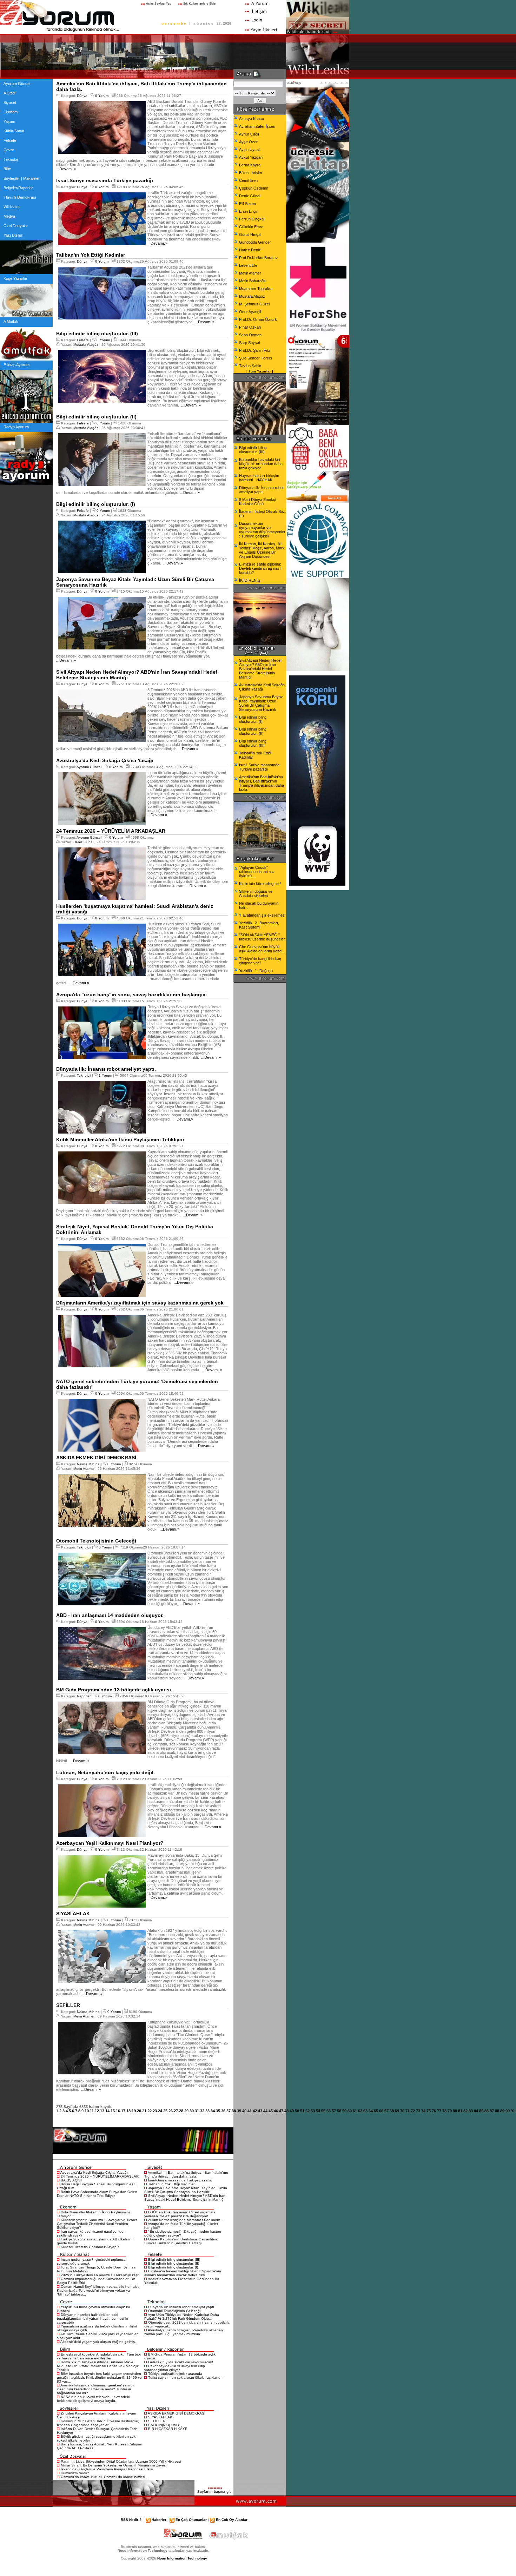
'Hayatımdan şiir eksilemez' (262, 915)
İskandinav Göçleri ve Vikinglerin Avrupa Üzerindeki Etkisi (107, 2469)
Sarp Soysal (249, 343)
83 (471, 2111)
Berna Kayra (250, 165)
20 (139, 2111)
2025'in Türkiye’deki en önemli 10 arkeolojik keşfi (100, 2275)
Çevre (9, 150)
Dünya (82, 96)
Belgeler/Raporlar (18, 188)
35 (218, 2111)
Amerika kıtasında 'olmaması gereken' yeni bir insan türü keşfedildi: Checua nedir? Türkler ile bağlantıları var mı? (96, 2389)
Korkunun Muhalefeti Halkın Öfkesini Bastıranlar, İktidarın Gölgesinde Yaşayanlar (98, 2423)
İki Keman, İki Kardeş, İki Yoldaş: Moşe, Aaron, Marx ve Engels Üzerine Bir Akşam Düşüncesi (262, 550)
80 (455, 2111)
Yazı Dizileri (13, 235)
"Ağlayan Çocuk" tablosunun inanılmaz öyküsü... (257, 872)
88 (497, 2111)
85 (481, 2111)
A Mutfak (11, 322)
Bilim (7, 169)
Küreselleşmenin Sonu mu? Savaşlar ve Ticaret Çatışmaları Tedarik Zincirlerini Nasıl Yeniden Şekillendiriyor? (97, 2224)
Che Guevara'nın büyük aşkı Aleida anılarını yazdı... (262, 949)
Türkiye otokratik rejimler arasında (175, 2374)
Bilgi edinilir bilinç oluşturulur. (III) (174, 2260)
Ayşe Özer (248, 142)
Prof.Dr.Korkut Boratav (258, 258)
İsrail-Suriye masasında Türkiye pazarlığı (181, 2180)
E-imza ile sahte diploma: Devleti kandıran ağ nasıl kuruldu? (260, 568)
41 (250, 2111)
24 (160, 2111)
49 (292, 2111)
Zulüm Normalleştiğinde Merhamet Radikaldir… (186, 2220)
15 (113, 2111)
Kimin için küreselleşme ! (260, 884)
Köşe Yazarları (16, 278)
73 (418, 2111)
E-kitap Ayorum (16, 365)
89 (502, 2111)
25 (165, 2111)
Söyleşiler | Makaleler (22, 178)
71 (408, 2111)
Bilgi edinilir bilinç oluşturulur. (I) (173, 2267)
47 (281, 2111)
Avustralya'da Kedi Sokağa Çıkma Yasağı (94, 2172)
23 (155, 2111)
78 (444, 2111)
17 (123, 2111)
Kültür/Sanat (14, 131)
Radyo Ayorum (16, 427)
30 (192, 2111)
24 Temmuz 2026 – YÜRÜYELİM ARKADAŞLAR (100, 2176)
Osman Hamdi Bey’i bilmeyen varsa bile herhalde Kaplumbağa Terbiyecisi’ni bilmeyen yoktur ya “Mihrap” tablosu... (98, 2290)
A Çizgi (9, 93)
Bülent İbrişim (250, 173)
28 (181, 2111)
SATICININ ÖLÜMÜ (164, 2425)
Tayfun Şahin (250, 366)
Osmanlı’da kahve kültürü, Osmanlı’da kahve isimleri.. (104, 2477)
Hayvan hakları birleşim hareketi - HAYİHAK (259, 478)
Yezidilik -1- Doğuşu (256, 971)
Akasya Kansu (252, 119)
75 (429, 2111)
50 (297, 2111)
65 (376, 2111)
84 (476, 2111)
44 (265, 2111)
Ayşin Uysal (249, 150)
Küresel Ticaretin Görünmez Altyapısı (91, 2247)
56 (329, 2111)
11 (92, 2111)
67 (386, 2111)
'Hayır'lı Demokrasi (20, 197)
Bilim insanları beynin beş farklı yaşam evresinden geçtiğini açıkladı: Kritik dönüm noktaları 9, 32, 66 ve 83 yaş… (99, 2377)
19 (134, 2111)
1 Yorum (105, 1075)
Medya (9, 216)
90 (508, 2111)
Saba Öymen (250, 335)
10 (87, 2111)
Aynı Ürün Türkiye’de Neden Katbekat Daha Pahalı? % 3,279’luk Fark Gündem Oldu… (182, 2317)
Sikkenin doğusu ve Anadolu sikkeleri (256, 893)
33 (207, 2111)
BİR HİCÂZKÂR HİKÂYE (168, 2429)
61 (355, 2111)
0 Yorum (102, 96)
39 (239, 2111)
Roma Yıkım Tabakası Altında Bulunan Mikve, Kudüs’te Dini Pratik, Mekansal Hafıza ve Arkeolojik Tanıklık (98, 2366)
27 (176, 2111)
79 (450, 2111)
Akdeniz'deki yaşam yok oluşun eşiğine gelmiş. (98, 2342)
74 (423, 2111)
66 (381, 2111)
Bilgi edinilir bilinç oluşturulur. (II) (174, 2263)
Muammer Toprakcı (256, 289)
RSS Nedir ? (131, 2520)
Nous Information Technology (182, 2558)
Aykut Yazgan (251, 157)
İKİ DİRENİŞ (250, 580)
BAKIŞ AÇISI (71, 2180)
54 (318, 2111)
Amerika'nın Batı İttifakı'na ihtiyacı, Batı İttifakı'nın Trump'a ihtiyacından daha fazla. (186, 2174)
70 (402, 2111)
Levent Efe (248, 265)
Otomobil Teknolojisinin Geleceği (174, 2311)
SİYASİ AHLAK (160, 2417)
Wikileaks (12, 207)
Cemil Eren (248, 180)
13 (102, 2111)
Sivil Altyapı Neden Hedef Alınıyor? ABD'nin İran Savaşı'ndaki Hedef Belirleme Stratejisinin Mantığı (185, 2198)
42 (255, 2111)
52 (307, 2111)
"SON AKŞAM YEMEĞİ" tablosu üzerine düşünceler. (262, 937)
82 (465, 2111)
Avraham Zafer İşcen (257, 126)
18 (128, 2111)
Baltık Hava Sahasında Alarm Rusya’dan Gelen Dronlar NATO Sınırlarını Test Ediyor (97, 2194)
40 (244, 2111)
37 (229, 2111)
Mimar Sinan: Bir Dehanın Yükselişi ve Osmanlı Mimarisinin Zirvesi (114, 2465)
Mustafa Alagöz (86, 345)
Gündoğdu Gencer (255, 242)
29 (186, 2111)
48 (286, 2111)
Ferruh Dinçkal (252, 219)
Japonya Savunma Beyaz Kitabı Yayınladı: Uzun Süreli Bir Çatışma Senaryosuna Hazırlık (186, 2190)
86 (487, 2111)
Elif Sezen (247, 204)
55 (323, 2111)
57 (334, 2111)
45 (271, 2111)
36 (223, 2111)
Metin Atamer (84, 1469)
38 (234, 2111)
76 (434, 2111)
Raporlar (84, 1696)
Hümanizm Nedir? (75, 2473)
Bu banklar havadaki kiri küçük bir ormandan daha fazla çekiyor (261, 464)
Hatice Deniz (250, 250)
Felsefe (10, 140)
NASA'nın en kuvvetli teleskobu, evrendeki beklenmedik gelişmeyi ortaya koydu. (93, 2399)
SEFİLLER (157, 2421)
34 (213, 2111)
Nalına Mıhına (88, 1464)
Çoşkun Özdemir (254, 188)
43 (260, 2111)
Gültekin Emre (251, 227)
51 (302, 2111)
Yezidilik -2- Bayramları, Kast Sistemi (259, 925)
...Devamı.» (66, 169)
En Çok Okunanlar (191, 2520)
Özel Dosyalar (16, 226)
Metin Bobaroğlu (253, 281)
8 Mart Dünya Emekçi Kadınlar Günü (257, 502)
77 (439, 2111)
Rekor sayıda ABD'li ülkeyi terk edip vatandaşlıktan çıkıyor (175, 2368)
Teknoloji (11, 159)
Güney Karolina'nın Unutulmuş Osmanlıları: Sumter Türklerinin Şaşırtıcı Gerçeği (181, 2241)
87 (492, 2111)
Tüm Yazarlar (260, 371)
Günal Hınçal (250, 235)
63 (365, 2111)
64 (371, 2111)
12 (97, 2111)
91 (513, 2111)
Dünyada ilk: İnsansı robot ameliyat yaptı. (182, 2307)
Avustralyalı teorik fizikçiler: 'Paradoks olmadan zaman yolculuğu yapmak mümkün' (184, 2332)
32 (202, 2111)
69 (397, 2111)
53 (313, 2111)
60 (350, 2111)
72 (413, 2111)
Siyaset (10, 103)
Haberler (159, 2520)
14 (107, 2111)
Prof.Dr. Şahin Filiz (255, 350)
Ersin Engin (249, 211)
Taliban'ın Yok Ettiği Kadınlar (171, 2184)
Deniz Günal (83, 842)
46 (276, 2111)
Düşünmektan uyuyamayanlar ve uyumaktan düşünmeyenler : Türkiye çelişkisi (262, 530)
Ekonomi (11, 112)
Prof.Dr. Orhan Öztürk (258, 319)
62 (360, 2111)
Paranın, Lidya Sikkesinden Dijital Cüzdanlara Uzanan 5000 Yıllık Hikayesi (121, 2461)
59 (344, 2111)
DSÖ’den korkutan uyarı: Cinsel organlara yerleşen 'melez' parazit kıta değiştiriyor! (180, 2214)
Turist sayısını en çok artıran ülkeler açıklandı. (185, 2377)
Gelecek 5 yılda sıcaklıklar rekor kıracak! (181, 2362)
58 (339, 2111)
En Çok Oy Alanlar (232, 2520)
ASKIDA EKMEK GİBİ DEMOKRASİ (177, 2413)
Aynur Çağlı (249, 134)
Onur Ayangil (250, 312)
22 (150, 2111)
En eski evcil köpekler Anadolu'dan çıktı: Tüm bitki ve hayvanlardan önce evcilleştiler (99, 2356)
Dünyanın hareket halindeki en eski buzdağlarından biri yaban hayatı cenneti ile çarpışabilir (92, 2319)
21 (144, 2111)
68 (392, 2111)
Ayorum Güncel (17, 84)
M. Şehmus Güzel (254, 304)
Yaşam (9, 121)
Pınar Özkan (250, 327)
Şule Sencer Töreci (255, 358)
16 (118, 2111)
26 (171, 2111)
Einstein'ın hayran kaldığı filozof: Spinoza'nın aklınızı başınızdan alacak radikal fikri (183, 2273)
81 (460, 2111)
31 (197, 2111)
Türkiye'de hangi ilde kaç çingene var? (260, 961)
